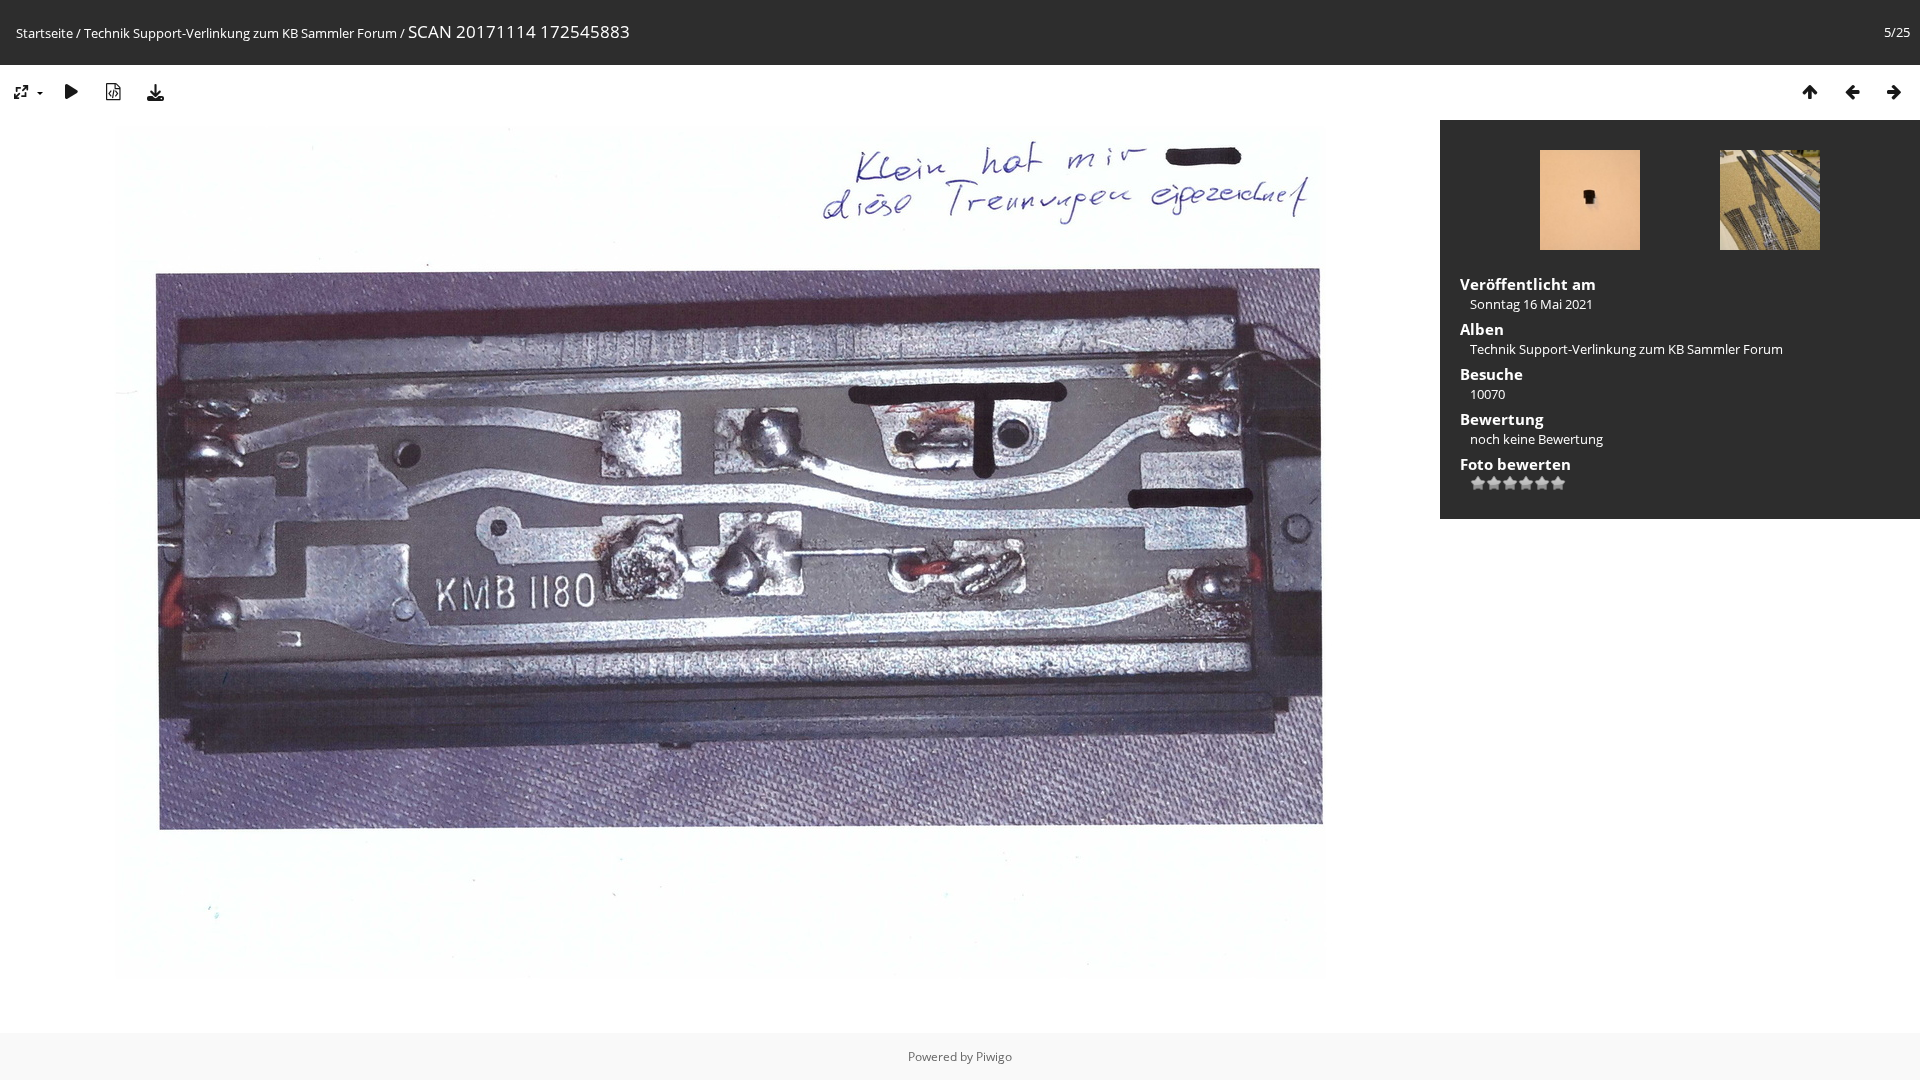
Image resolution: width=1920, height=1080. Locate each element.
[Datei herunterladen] (155, 91)
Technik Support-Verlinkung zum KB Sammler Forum (240, 33)
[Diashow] (71, 91)
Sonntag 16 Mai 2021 (1531, 304)
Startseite (44, 33)
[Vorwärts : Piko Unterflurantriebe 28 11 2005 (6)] (1894, 91)
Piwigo (994, 1056)
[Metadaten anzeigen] (113, 91)
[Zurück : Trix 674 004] (1852, 91)
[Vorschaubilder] (1810, 91)
